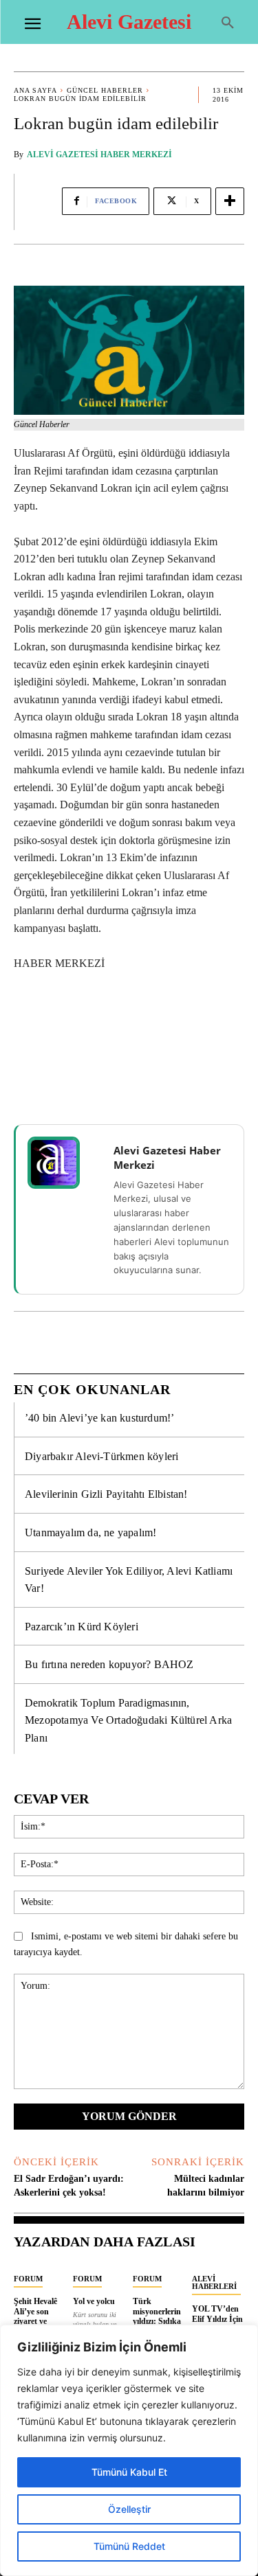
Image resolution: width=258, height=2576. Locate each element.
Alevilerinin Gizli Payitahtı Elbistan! (106, 1494)
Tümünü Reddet (129, 2546)
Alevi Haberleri (214, 2282)
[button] (228, 23)
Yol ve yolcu (94, 2301)
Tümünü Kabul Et (129, 2472)
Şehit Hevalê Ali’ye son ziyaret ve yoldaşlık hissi (39, 2316)
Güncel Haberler (105, 90)
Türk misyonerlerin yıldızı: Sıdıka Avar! (157, 2316)
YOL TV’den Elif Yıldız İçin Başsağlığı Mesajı (217, 2324)
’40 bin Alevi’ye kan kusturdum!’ (99, 1418)
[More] (230, 201)
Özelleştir (129, 2509)
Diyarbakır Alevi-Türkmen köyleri (101, 1456)
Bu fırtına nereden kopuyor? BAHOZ (109, 1664)
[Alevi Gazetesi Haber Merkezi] (63, 1163)
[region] (129, 2450)
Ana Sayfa (35, 90)
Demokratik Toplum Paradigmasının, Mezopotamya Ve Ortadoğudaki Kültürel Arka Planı (128, 1720)
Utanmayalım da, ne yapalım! (90, 1532)
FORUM (28, 2279)
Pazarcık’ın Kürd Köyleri (82, 1627)
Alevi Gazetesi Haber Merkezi (99, 155)
